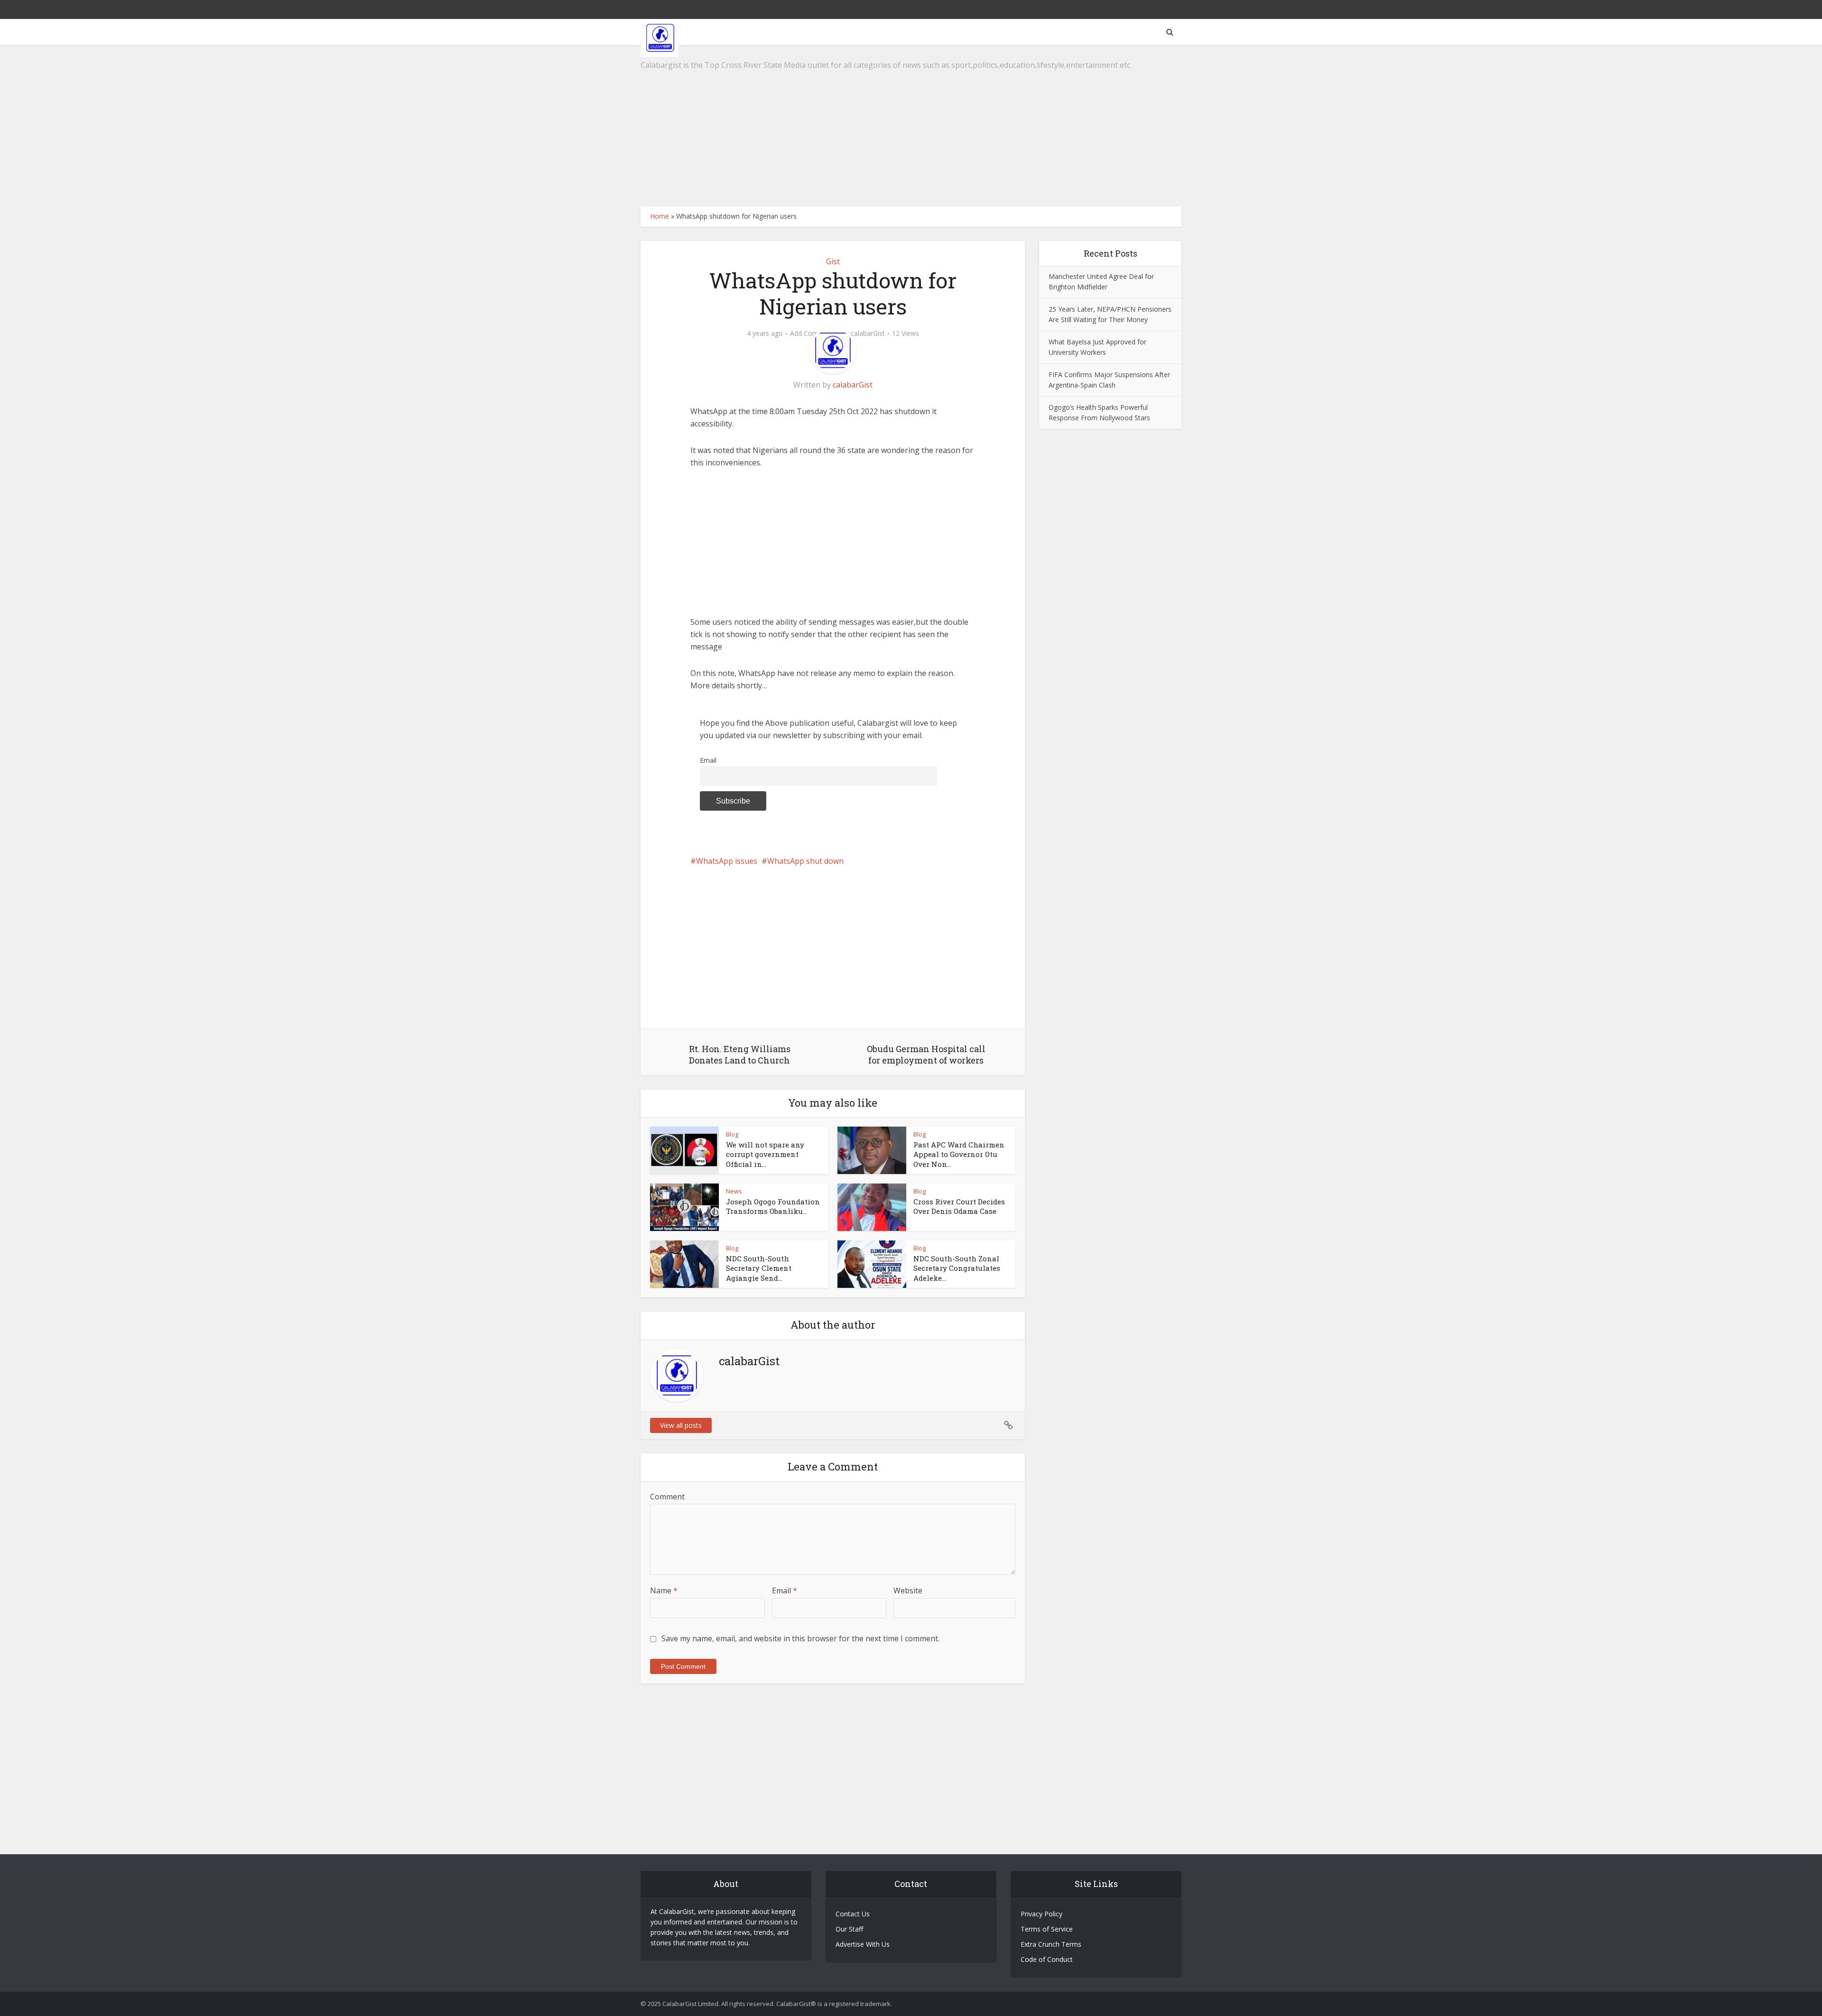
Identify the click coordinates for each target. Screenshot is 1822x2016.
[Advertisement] (911, 126)
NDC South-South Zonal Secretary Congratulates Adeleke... (957, 1268)
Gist (833, 261)
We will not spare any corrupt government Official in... (765, 1154)
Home (660, 216)
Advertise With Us (863, 1944)
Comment (667, 1497)
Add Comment (812, 333)
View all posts (681, 1425)
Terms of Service (1047, 1929)
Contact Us (853, 1914)
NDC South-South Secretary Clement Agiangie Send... (759, 1268)
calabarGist (868, 333)
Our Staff (849, 1929)
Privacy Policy (1041, 1914)
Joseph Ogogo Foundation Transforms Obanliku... (773, 1206)
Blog (732, 1134)
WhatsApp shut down (805, 861)
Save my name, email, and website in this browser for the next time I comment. (800, 1638)
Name (664, 1591)
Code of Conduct (1047, 1959)
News (734, 1191)
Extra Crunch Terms (1051, 1944)
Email (708, 760)
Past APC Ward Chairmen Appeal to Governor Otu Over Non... (959, 1154)
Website (908, 1591)
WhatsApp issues (727, 861)
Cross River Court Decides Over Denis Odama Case (959, 1206)
